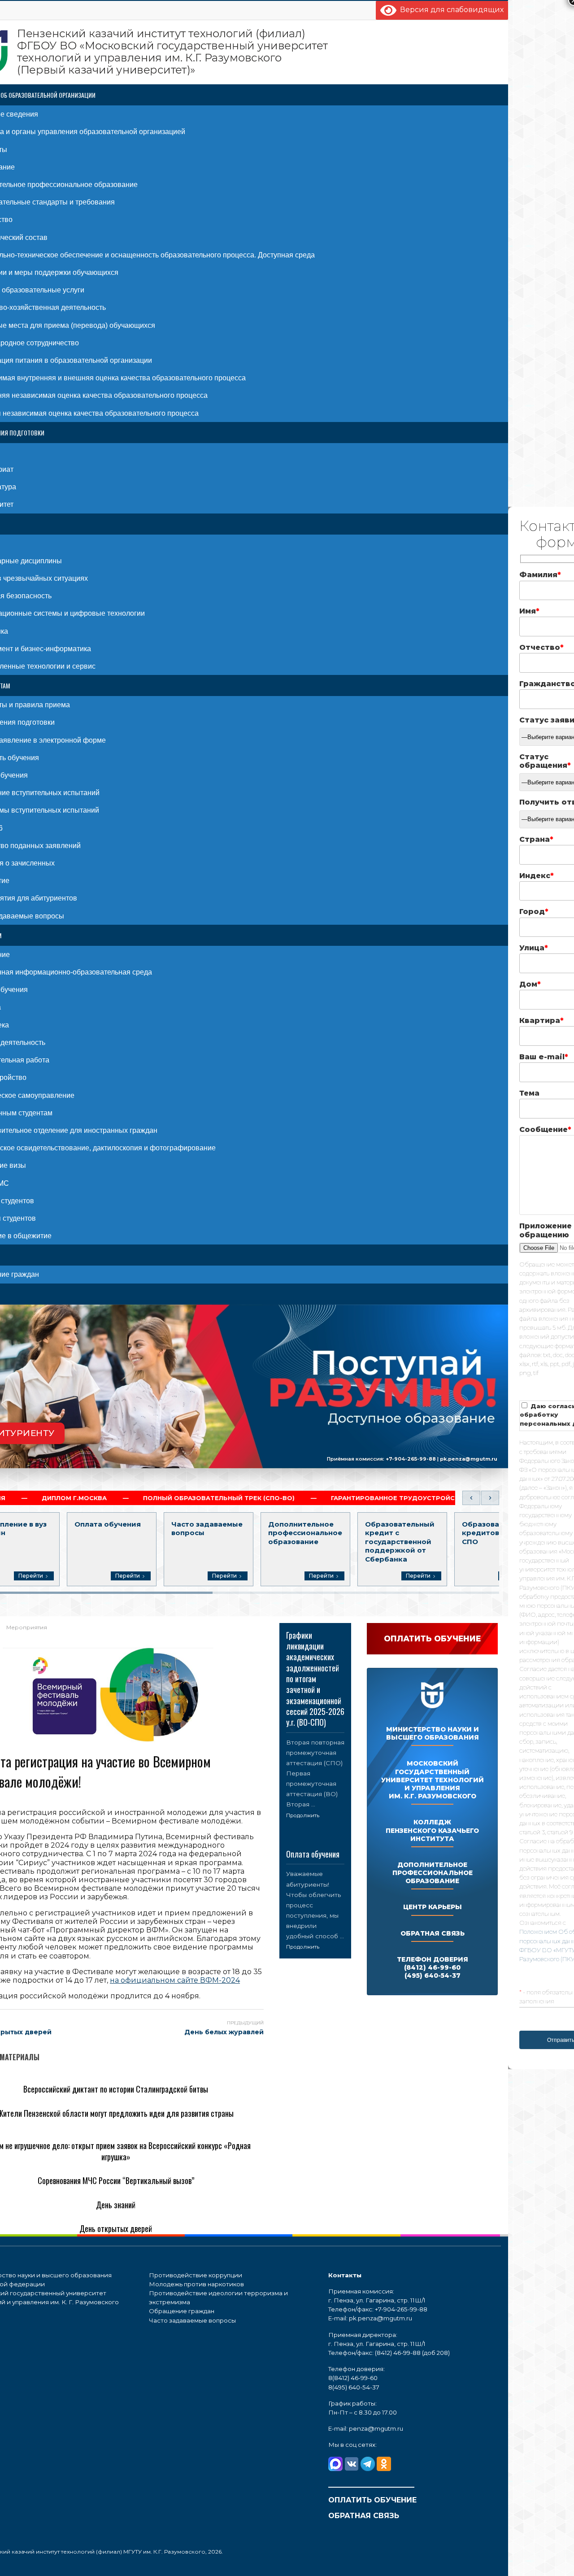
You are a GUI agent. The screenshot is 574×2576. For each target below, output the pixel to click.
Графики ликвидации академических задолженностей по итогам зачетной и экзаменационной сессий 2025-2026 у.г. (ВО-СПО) (315, 1679)
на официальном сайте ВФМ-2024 (175, 1980)
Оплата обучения (313, 1854)
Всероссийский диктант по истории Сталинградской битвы (116, 2089)
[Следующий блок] (490, 1498)
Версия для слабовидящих (450, 10)
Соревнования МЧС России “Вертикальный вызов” (116, 2180)
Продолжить (303, 1815)
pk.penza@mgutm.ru (469, 1458)
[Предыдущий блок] (471, 1498)
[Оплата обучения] (315, 1842)
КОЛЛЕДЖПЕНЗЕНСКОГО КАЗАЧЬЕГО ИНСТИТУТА (432, 1830)
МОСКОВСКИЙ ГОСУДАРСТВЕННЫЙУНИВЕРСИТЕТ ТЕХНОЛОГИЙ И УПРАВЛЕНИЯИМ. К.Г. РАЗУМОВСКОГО (433, 1780)
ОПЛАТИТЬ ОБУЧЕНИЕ (372, 2500)
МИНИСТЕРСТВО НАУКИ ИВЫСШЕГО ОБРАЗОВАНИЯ (433, 1733)
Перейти (31, 1576)
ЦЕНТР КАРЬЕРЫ (433, 1907)
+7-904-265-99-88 (411, 1458)
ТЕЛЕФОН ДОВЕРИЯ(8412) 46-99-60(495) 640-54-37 (433, 1967)
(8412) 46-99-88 (398, 2353)
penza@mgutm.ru (376, 2428)
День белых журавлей (224, 2032)
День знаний (116, 2205)
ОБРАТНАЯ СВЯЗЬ (433, 1933)
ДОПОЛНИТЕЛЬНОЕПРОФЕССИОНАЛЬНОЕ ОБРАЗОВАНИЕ (433, 1873)
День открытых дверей (116, 2228)
